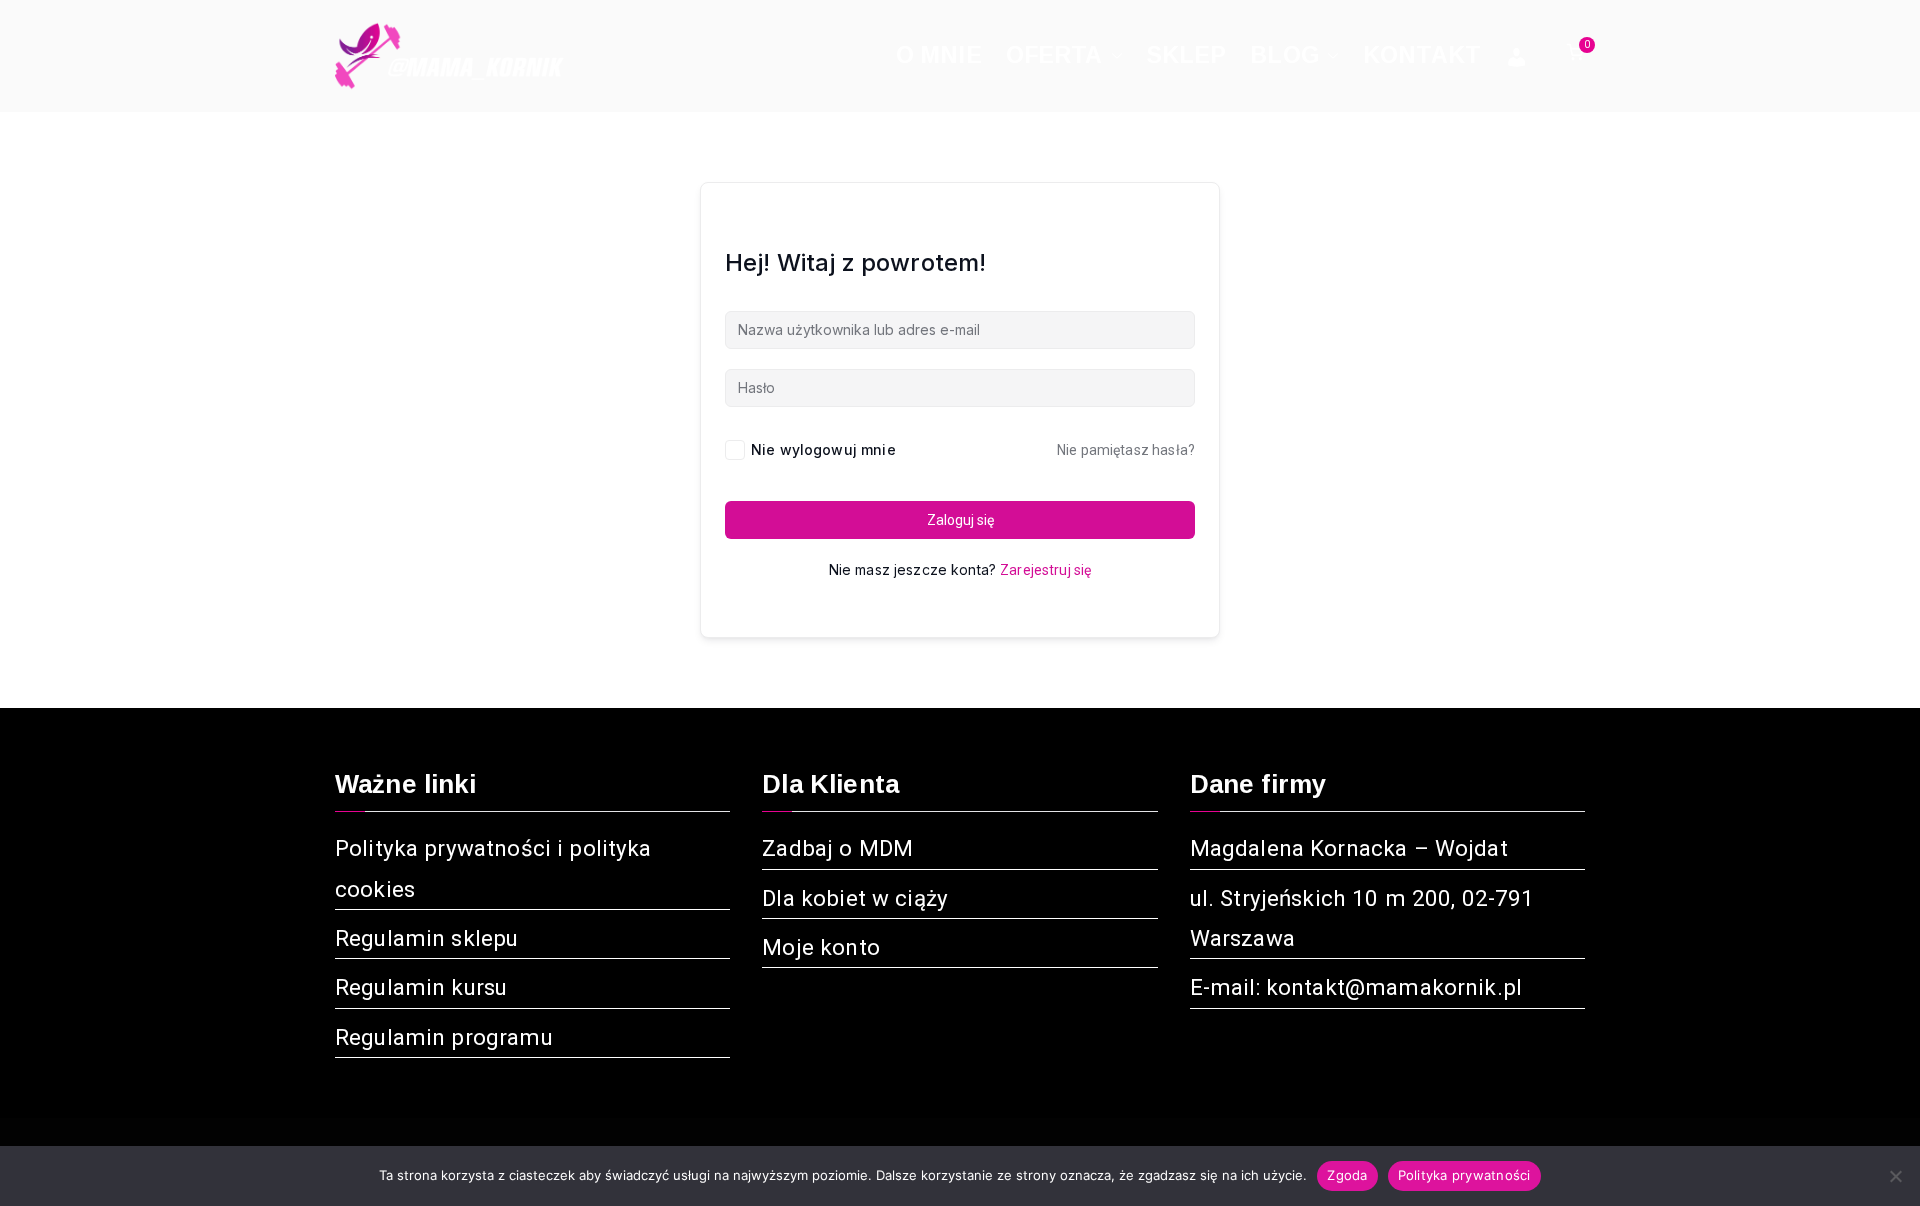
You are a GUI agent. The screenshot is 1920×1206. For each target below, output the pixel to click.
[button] (1113, 55)
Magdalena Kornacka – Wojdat (1349, 848)
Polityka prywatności (1464, 1175)
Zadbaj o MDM (837, 848)
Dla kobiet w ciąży (855, 898)
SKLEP (1187, 55)
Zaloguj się (960, 520)
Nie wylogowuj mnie (823, 449)
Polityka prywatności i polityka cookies (493, 868)
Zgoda (1347, 1175)
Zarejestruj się (1045, 570)
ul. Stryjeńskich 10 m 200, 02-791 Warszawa (1362, 918)
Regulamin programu (444, 1037)
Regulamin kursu (421, 987)
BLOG (1284, 55)
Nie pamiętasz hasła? (1126, 450)
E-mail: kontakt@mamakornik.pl (1356, 987)
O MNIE (939, 55)
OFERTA (1054, 55)
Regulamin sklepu (426, 938)
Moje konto (821, 947)
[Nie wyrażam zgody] (1895, 1176)
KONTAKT (1422, 55)
